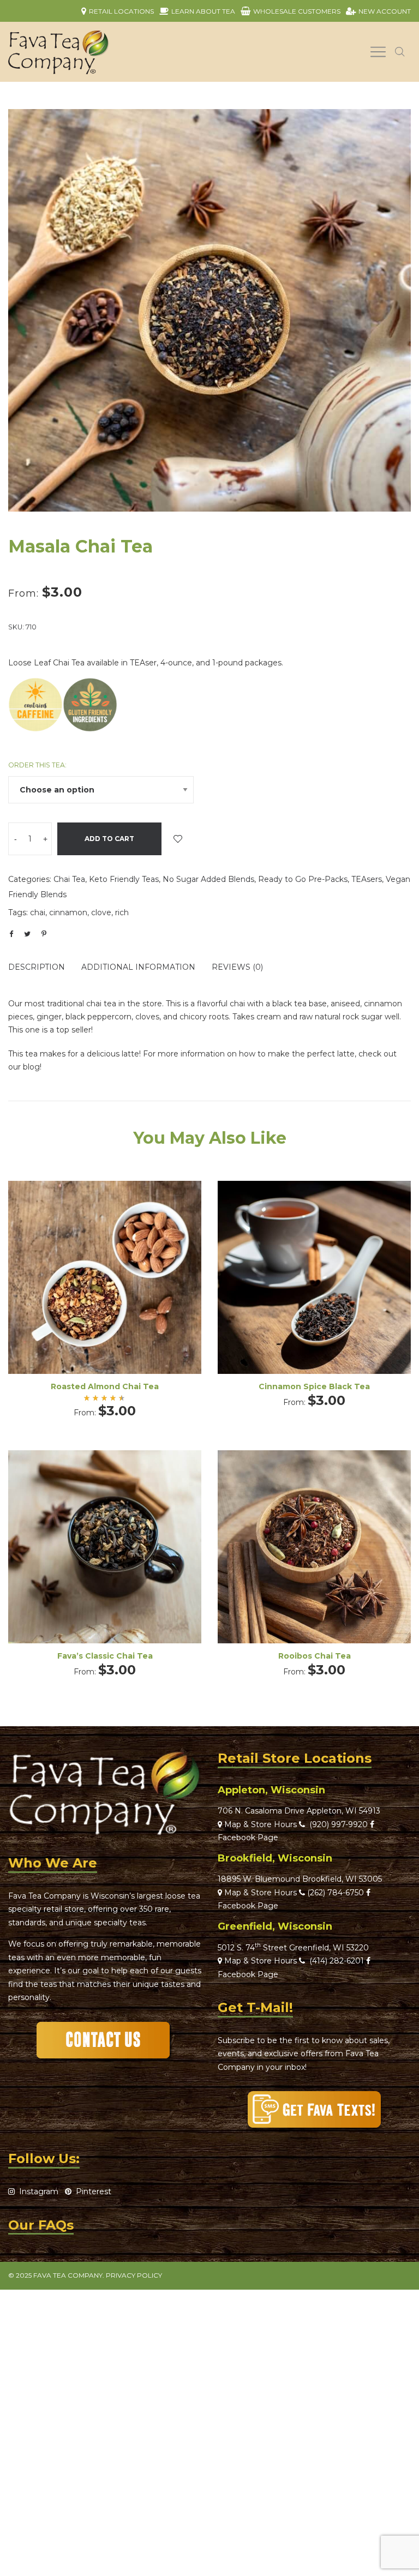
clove (101, 912)
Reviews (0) (237, 967)
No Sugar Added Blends (208, 879)
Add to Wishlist (178, 839)
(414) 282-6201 (337, 1961)
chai (38, 912)
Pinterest (91, 2191)
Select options (105, 1292)
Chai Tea (69, 879)
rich (122, 912)
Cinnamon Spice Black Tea (314, 1386)
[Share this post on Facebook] (11, 934)
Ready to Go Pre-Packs (303, 879)
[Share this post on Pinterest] (44, 934)
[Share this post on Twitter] (27, 934)
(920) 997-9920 (336, 1824)
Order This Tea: (37, 765)
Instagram (37, 2191)
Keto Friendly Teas (124, 879)
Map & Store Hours (259, 1824)
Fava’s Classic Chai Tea (105, 1656)
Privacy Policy (134, 2275)
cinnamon (68, 912)
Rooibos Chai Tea (315, 1656)
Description (37, 967)
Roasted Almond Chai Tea (105, 1386)
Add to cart (109, 839)
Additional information (138, 967)
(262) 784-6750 (336, 1893)
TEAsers (367, 879)
